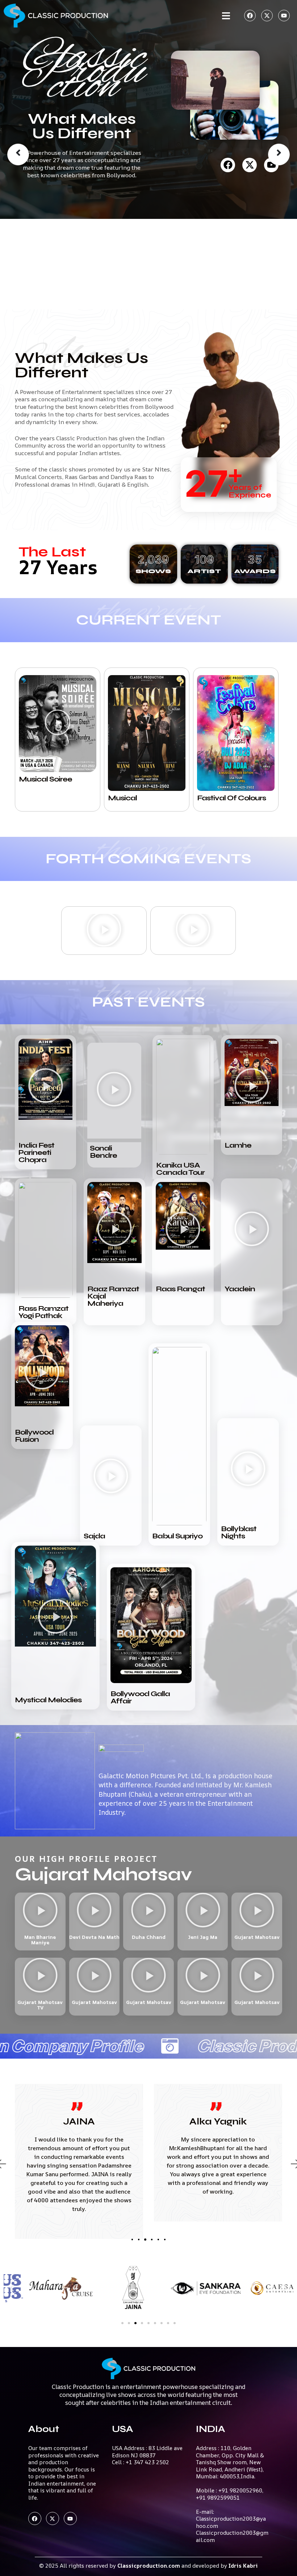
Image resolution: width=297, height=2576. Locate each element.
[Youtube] (284, 16)
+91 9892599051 (218, 2498)
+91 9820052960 (240, 2490)
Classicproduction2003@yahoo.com (231, 2522)
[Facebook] (250, 16)
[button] (58, 724)
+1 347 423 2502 (147, 2462)
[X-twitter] (267, 16)
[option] (148, 109)
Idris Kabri (243, 2566)
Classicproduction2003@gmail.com (232, 2536)
